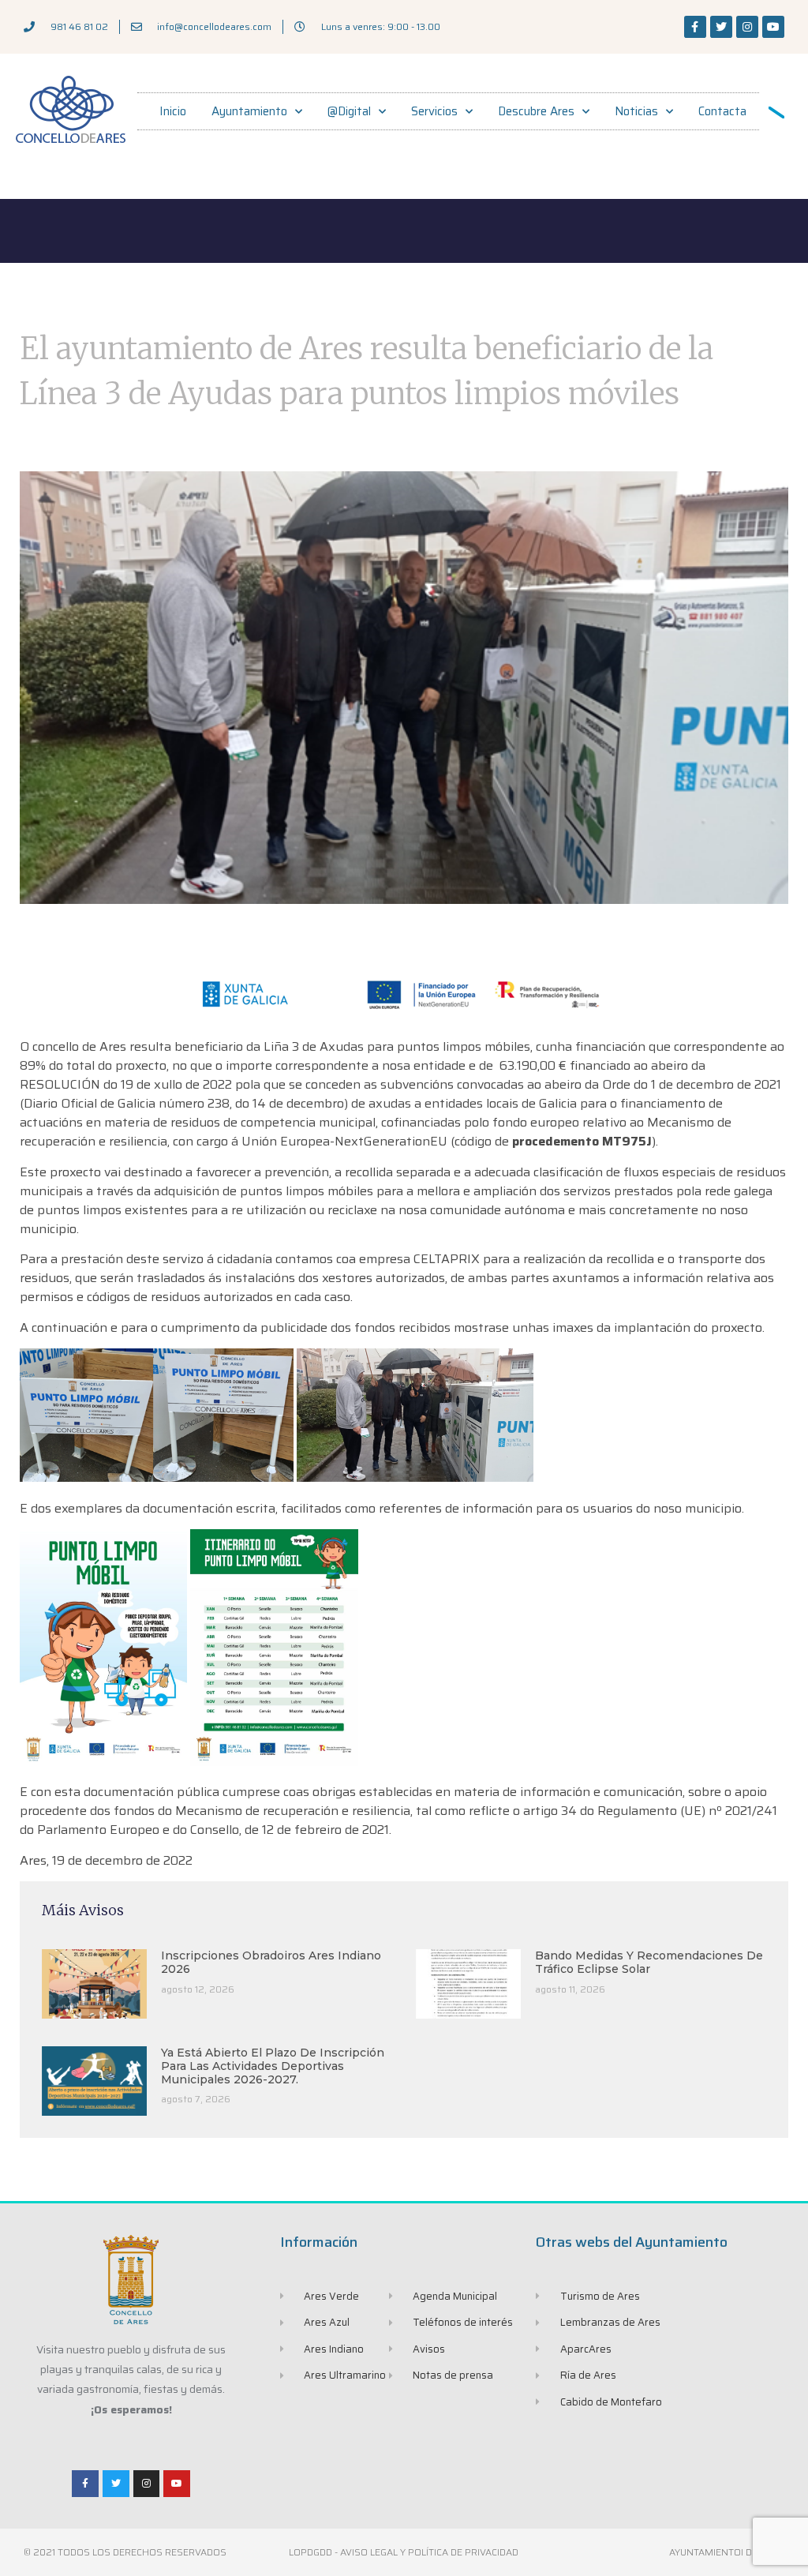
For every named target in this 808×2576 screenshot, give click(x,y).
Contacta (722, 111)
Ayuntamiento (249, 111)
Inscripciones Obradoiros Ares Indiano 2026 (271, 1962)
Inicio (173, 111)
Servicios (434, 111)
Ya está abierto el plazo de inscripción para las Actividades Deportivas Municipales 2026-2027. (273, 2066)
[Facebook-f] (695, 27)
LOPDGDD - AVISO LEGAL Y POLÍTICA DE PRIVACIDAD (404, 2552)
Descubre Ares (536, 111)
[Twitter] (721, 27)
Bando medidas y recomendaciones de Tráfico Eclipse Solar (649, 1962)
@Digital (349, 111)
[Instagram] (747, 27)
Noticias (636, 111)
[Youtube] (773, 27)
